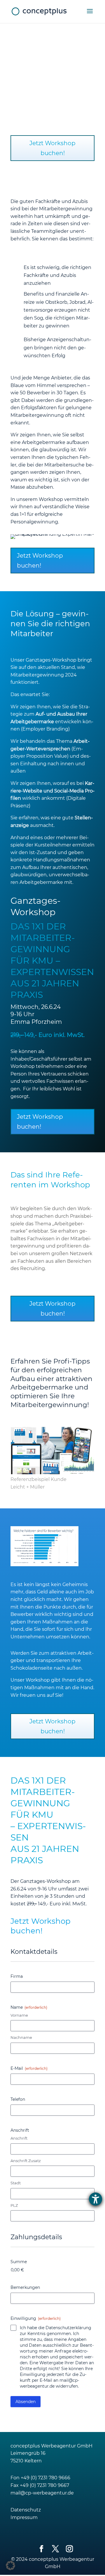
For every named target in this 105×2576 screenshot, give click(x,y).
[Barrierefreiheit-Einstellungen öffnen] (96, 2199)
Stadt (16, 2183)
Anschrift (19, 2138)
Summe (19, 2262)
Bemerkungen (25, 2287)
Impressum (24, 2517)
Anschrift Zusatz (26, 2161)
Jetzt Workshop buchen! (52, 148)
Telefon (18, 2099)
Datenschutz (26, 2510)
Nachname (21, 2037)
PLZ (14, 2205)
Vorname (19, 2015)
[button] (10, 2565)
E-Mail (29, 2068)
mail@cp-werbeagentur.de (42, 2493)
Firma (17, 1976)
